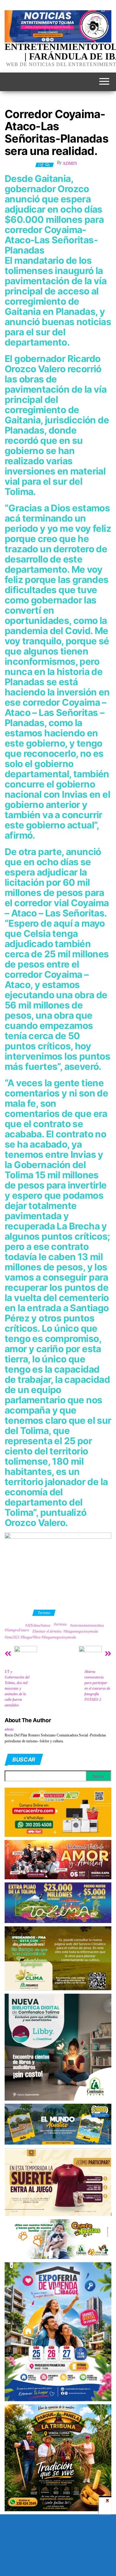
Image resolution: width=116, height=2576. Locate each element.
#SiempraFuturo (17, 1630)
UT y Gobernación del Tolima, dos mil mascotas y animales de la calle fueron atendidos (17, 1688)
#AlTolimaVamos (38, 1625)
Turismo (44, 1613)
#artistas (60, 1624)
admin (70, 163)
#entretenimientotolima (87, 1625)
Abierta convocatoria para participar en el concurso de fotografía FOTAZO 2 (97, 1686)
